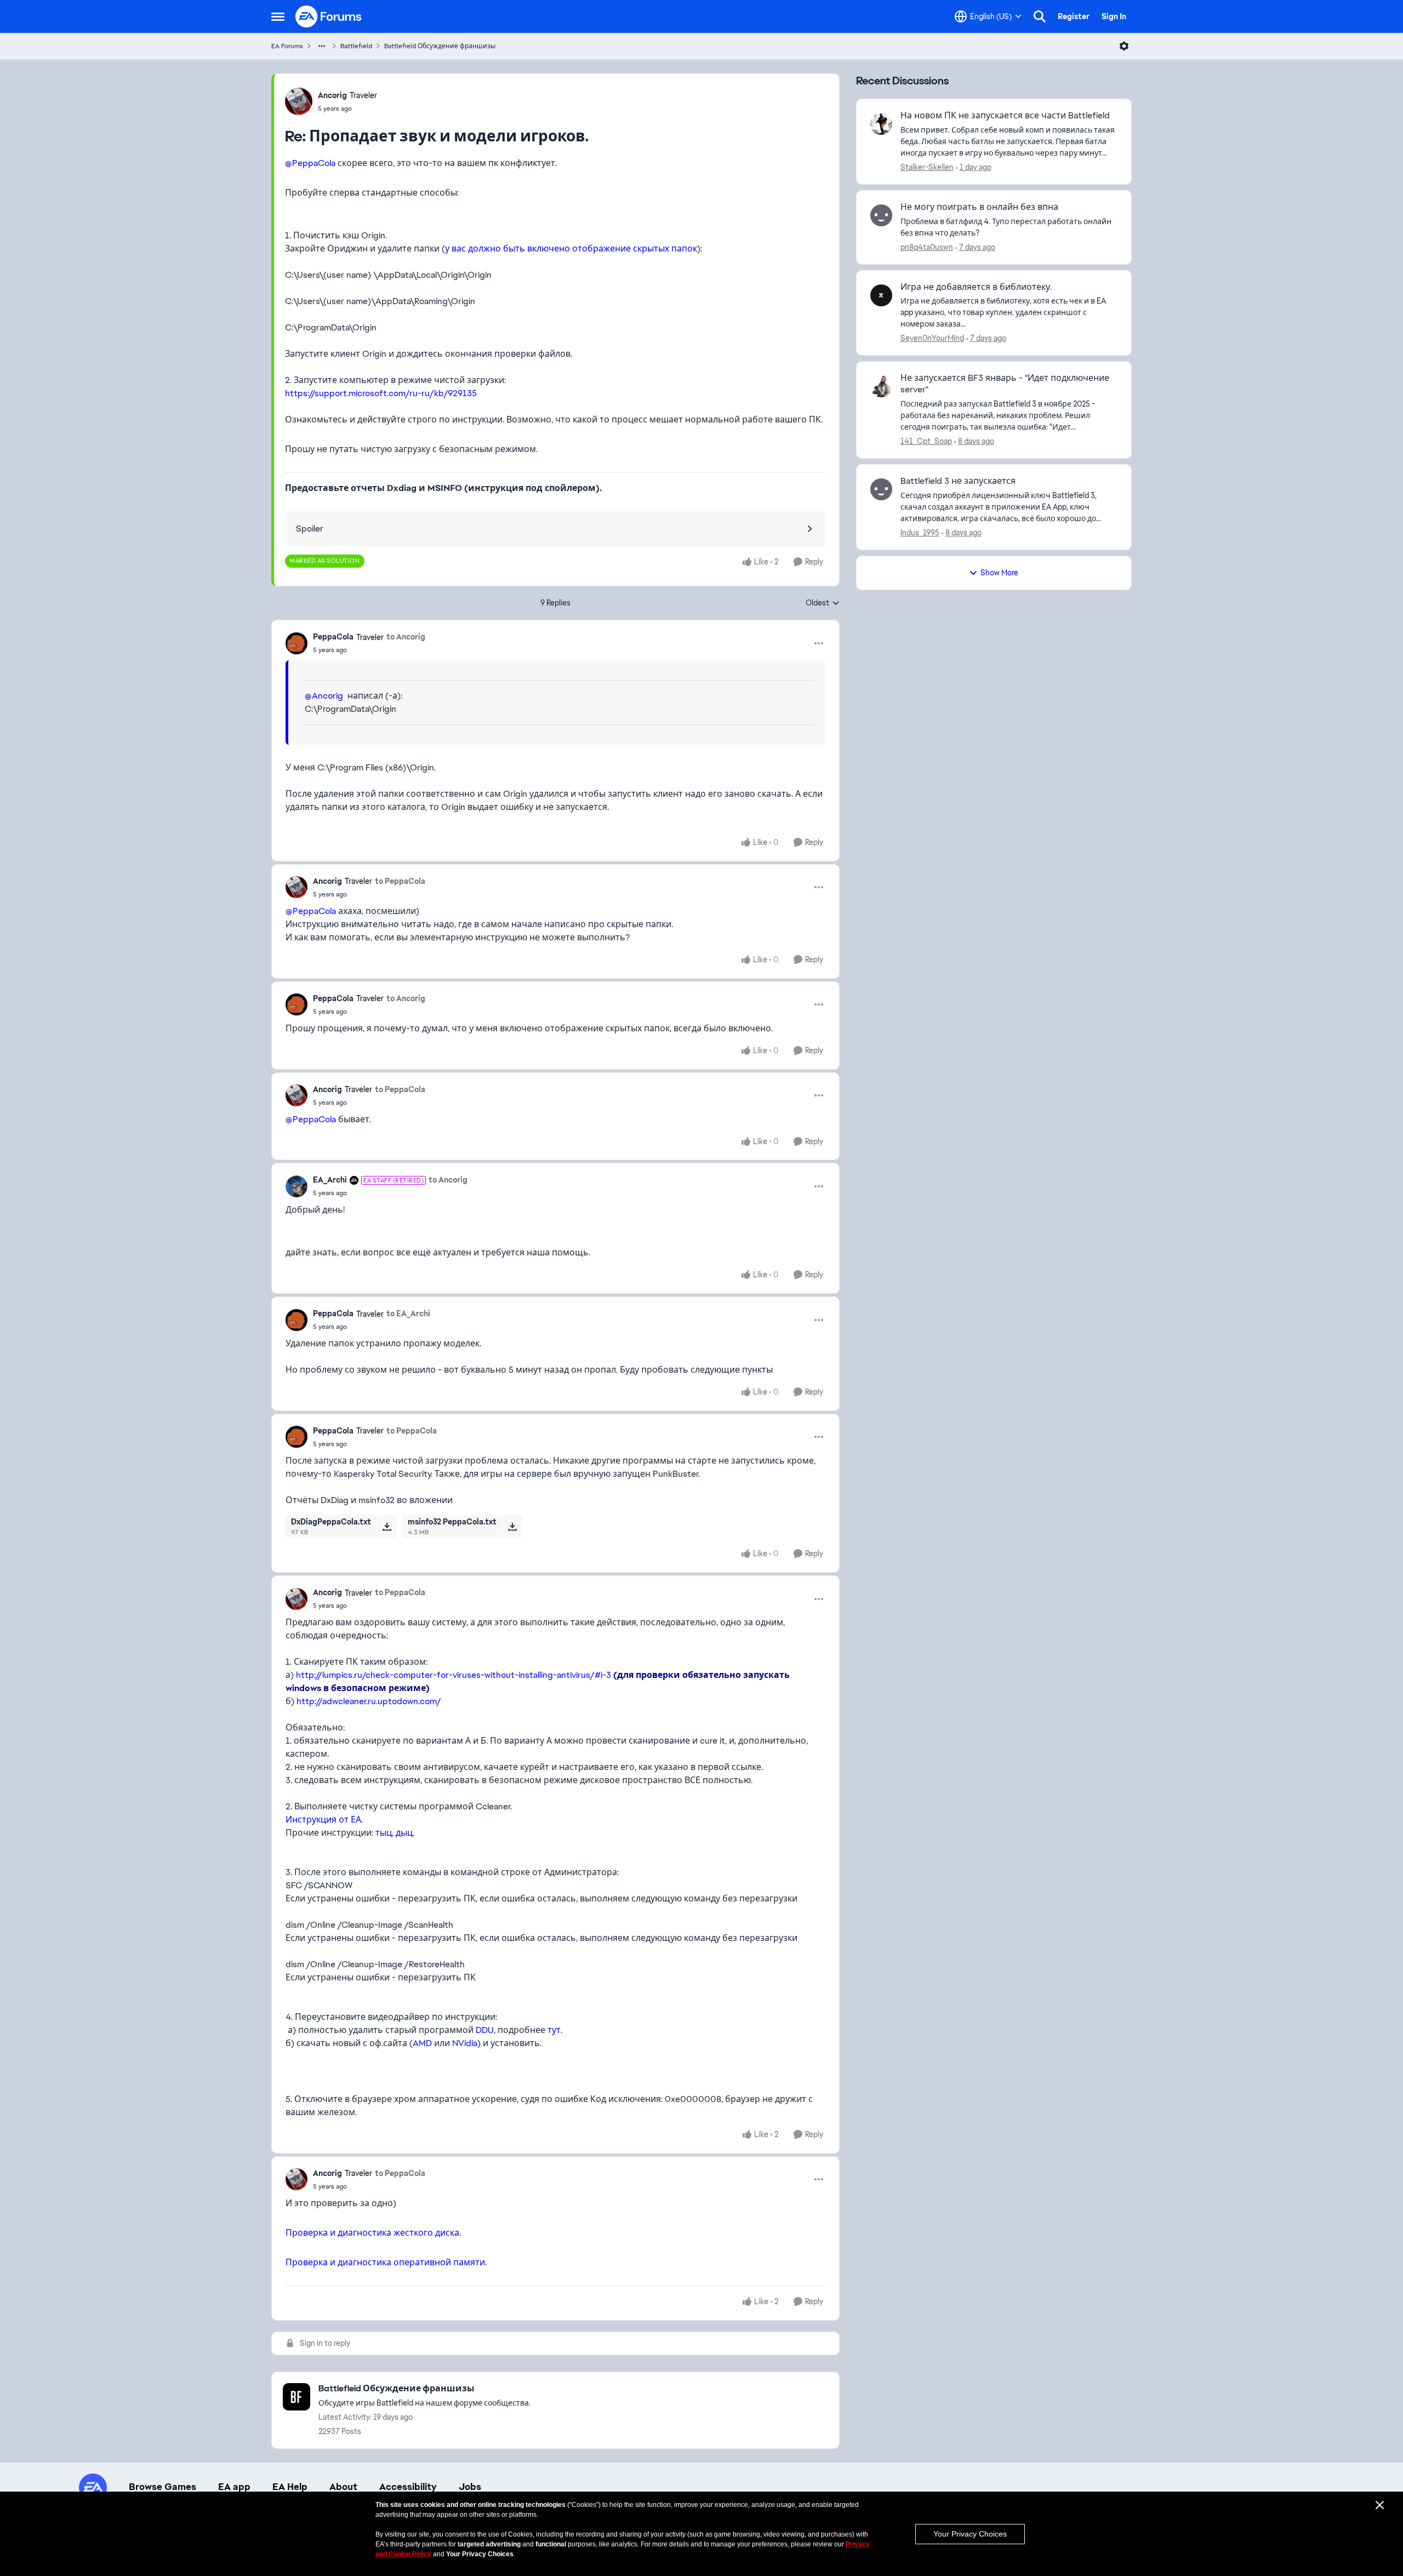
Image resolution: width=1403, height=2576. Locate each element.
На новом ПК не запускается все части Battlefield (1005, 116)
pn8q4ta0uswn (927, 247)
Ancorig (332, 95)
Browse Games (162, 2487)
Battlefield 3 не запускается (958, 481)
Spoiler (310, 529)
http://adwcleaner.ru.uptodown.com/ (369, 1701)
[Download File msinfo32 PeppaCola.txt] (512, 1527)
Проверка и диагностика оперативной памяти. (386, 2262)
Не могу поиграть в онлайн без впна (979, 207)
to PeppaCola (400, 881)
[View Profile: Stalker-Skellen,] (881, 124)
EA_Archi (330, 1180)
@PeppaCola (310, 163)
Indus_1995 (920, 533)
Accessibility (408, 2487)
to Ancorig (406, 637)
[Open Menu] (1124, 46)
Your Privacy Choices (970, 2534)
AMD (422, 2043)
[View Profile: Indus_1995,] (881, 489)
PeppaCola (333, 637)
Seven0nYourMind (932, 338)
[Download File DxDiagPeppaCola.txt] (387, 1527)
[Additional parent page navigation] (322, 46)
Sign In (1114, 16)
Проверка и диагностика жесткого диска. (373, 2233)
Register (1074, 16)
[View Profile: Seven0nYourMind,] (881, 295)
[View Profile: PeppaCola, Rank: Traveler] (296, 643)
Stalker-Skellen (927, 167)
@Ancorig (324, 696)
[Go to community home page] (329, 16)
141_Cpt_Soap (926, 441)
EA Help (290, 2487)
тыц (384, 1833)
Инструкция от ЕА (323, 1820)
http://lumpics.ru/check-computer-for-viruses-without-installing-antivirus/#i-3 (454, 1675)
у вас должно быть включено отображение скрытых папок (571, 249)
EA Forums (287, 46)
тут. (555, 2030)
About (343, 2487)
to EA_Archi (408, 1313)
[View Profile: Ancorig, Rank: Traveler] (299, 101)
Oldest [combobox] (823, 603)
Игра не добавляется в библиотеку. (976, 287)
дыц (404, 1833)
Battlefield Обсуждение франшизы (440, 46)
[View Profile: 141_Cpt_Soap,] (881, 386)
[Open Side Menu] (278, 16)
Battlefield (356, 46)
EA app (234, 2487)
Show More (999, 573)
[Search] (1040, 16)
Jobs (470, 2487)
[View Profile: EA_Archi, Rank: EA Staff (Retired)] (296, 1186)
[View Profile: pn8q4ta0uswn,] (881, 215)
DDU (485, 2030)
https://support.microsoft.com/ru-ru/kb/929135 (381, 393)
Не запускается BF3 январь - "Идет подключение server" (1005, 384)
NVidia (465, 2043)
